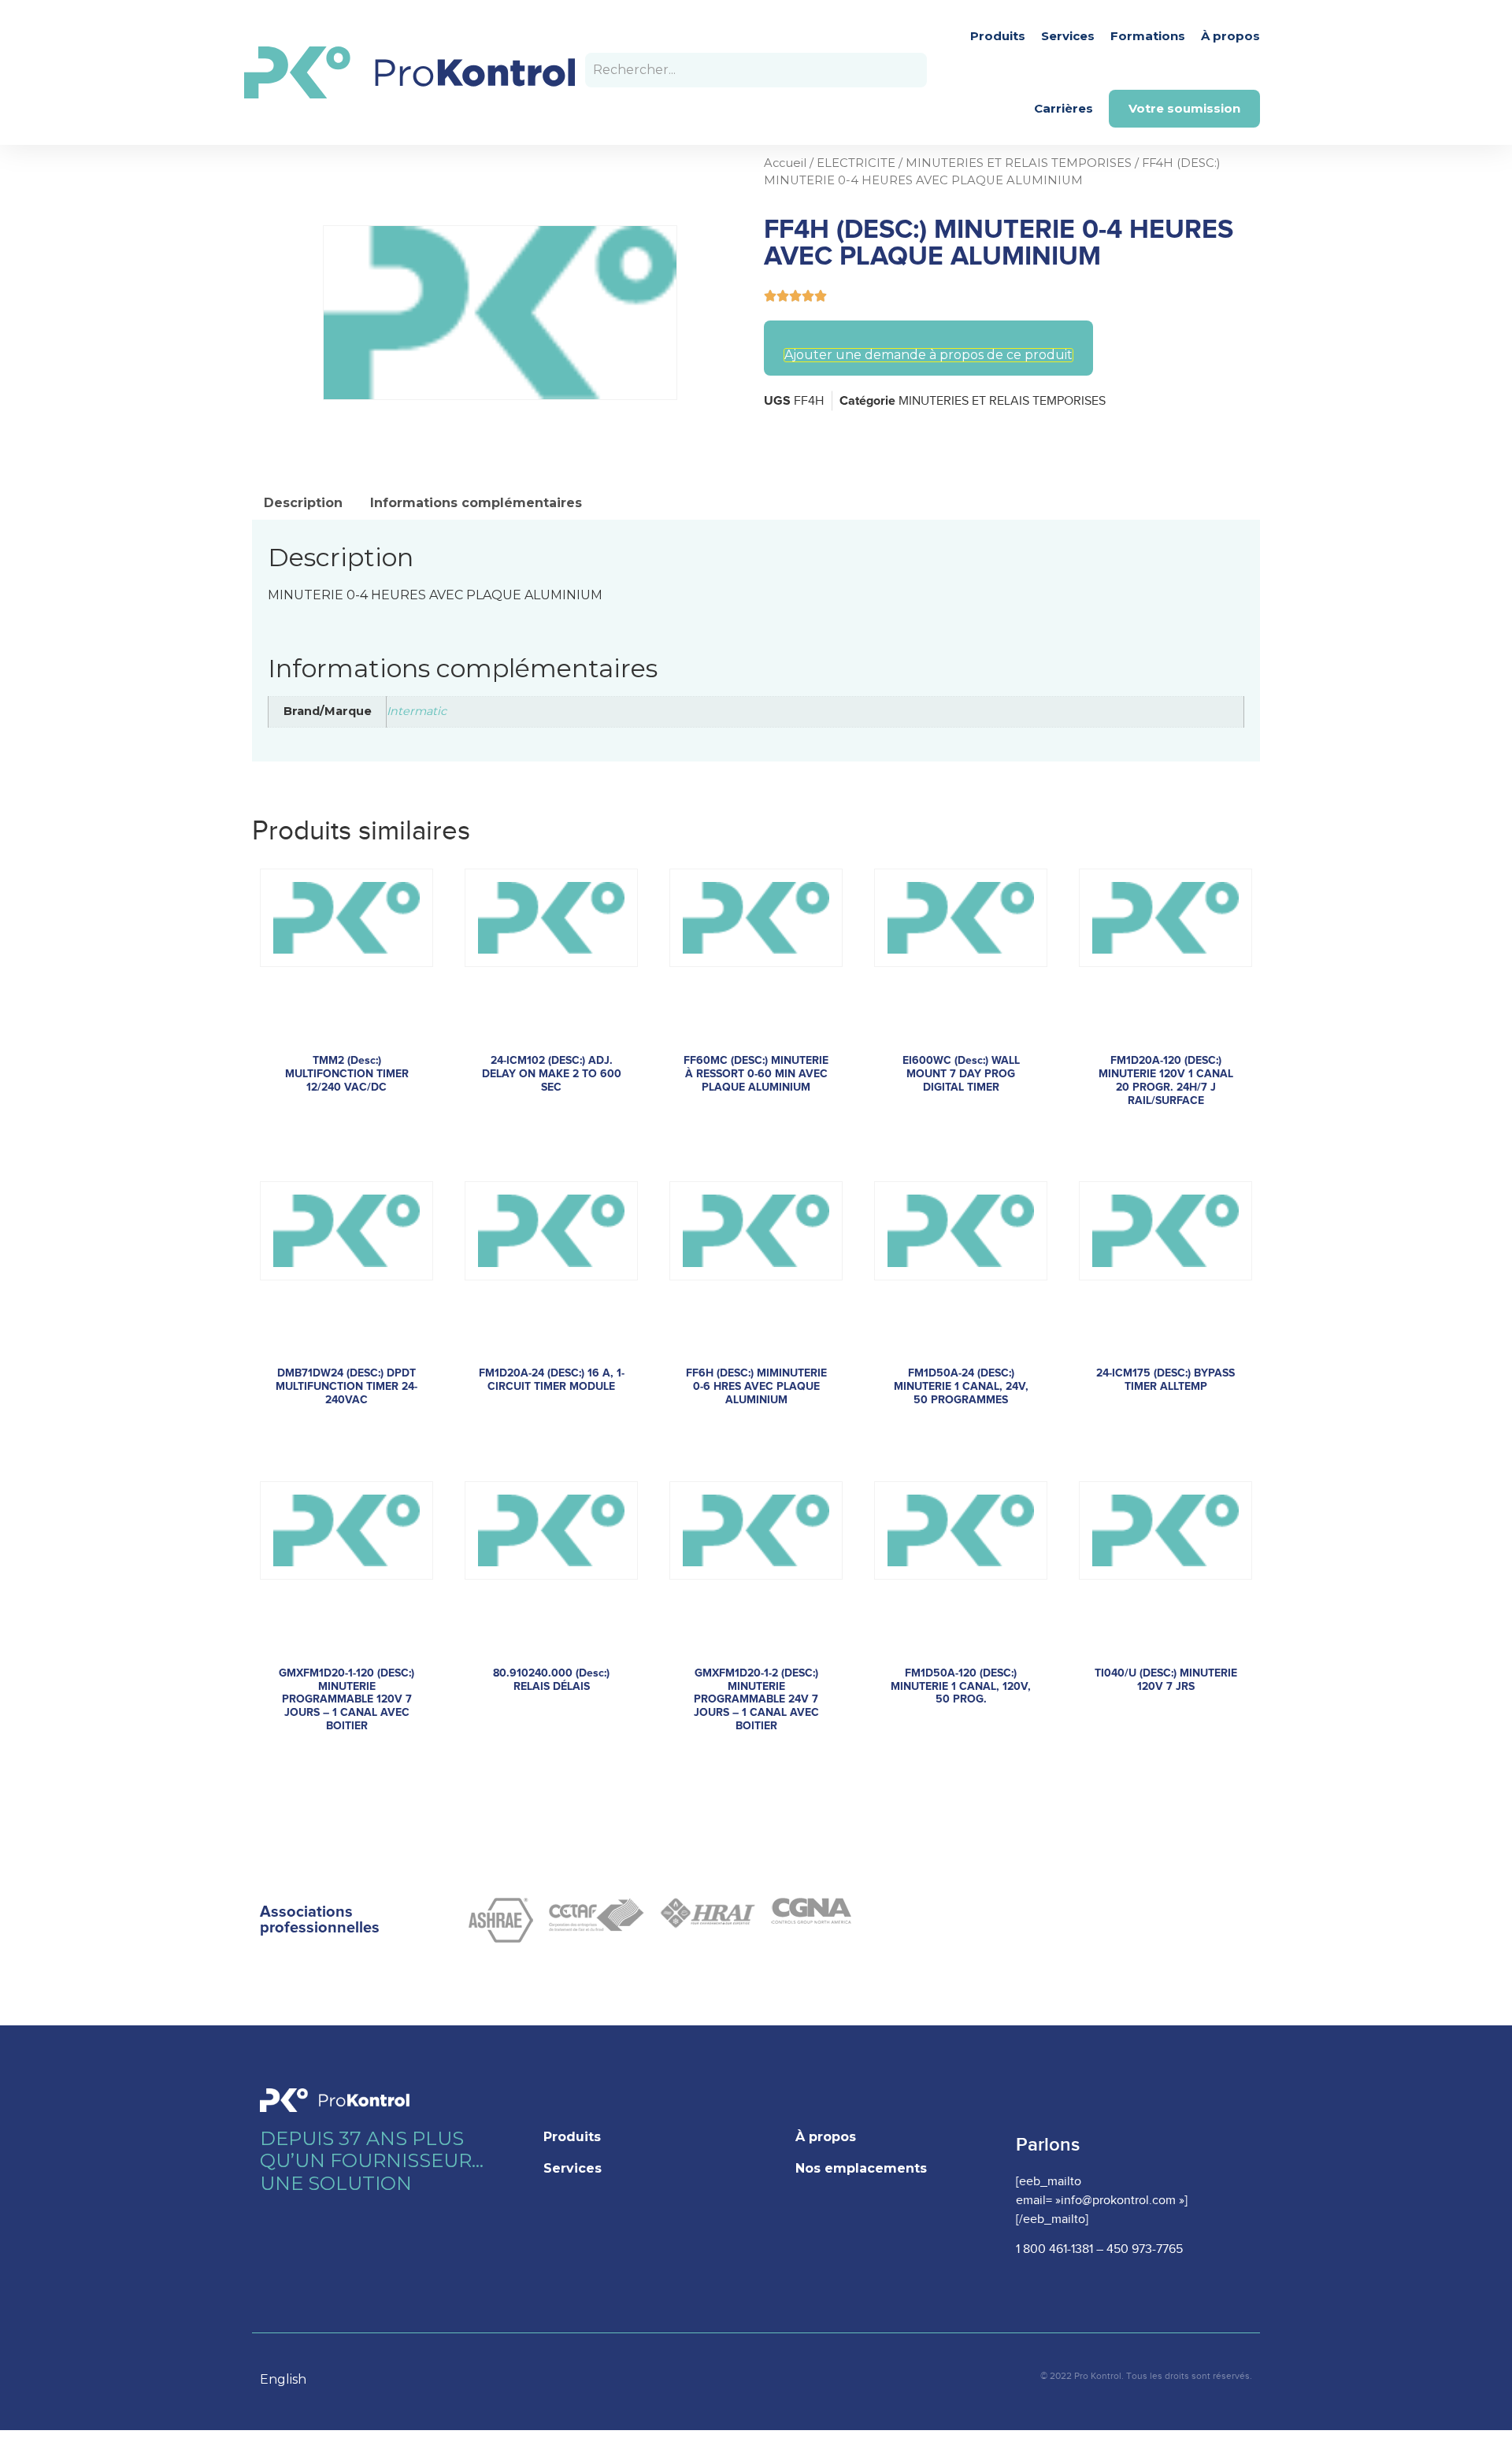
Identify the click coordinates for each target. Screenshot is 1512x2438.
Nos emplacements (861, 2168)
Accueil (785, 163)
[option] (291, 2380)
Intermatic (417, 711)
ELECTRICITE (856, 163)
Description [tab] (303, 503)
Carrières (1064, 108)
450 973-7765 (1145, 2249)
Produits (998, 36)
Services (1068, 36)
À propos (1230, 36)
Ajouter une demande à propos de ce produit (928, 355)
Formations (1148, 36)
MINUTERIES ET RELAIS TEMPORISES (1019, 163)
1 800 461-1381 (1054, 2249)
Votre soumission (1184, 108)
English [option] (283, 2379)
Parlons (1048, 2145)
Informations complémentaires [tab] (476, 503)
